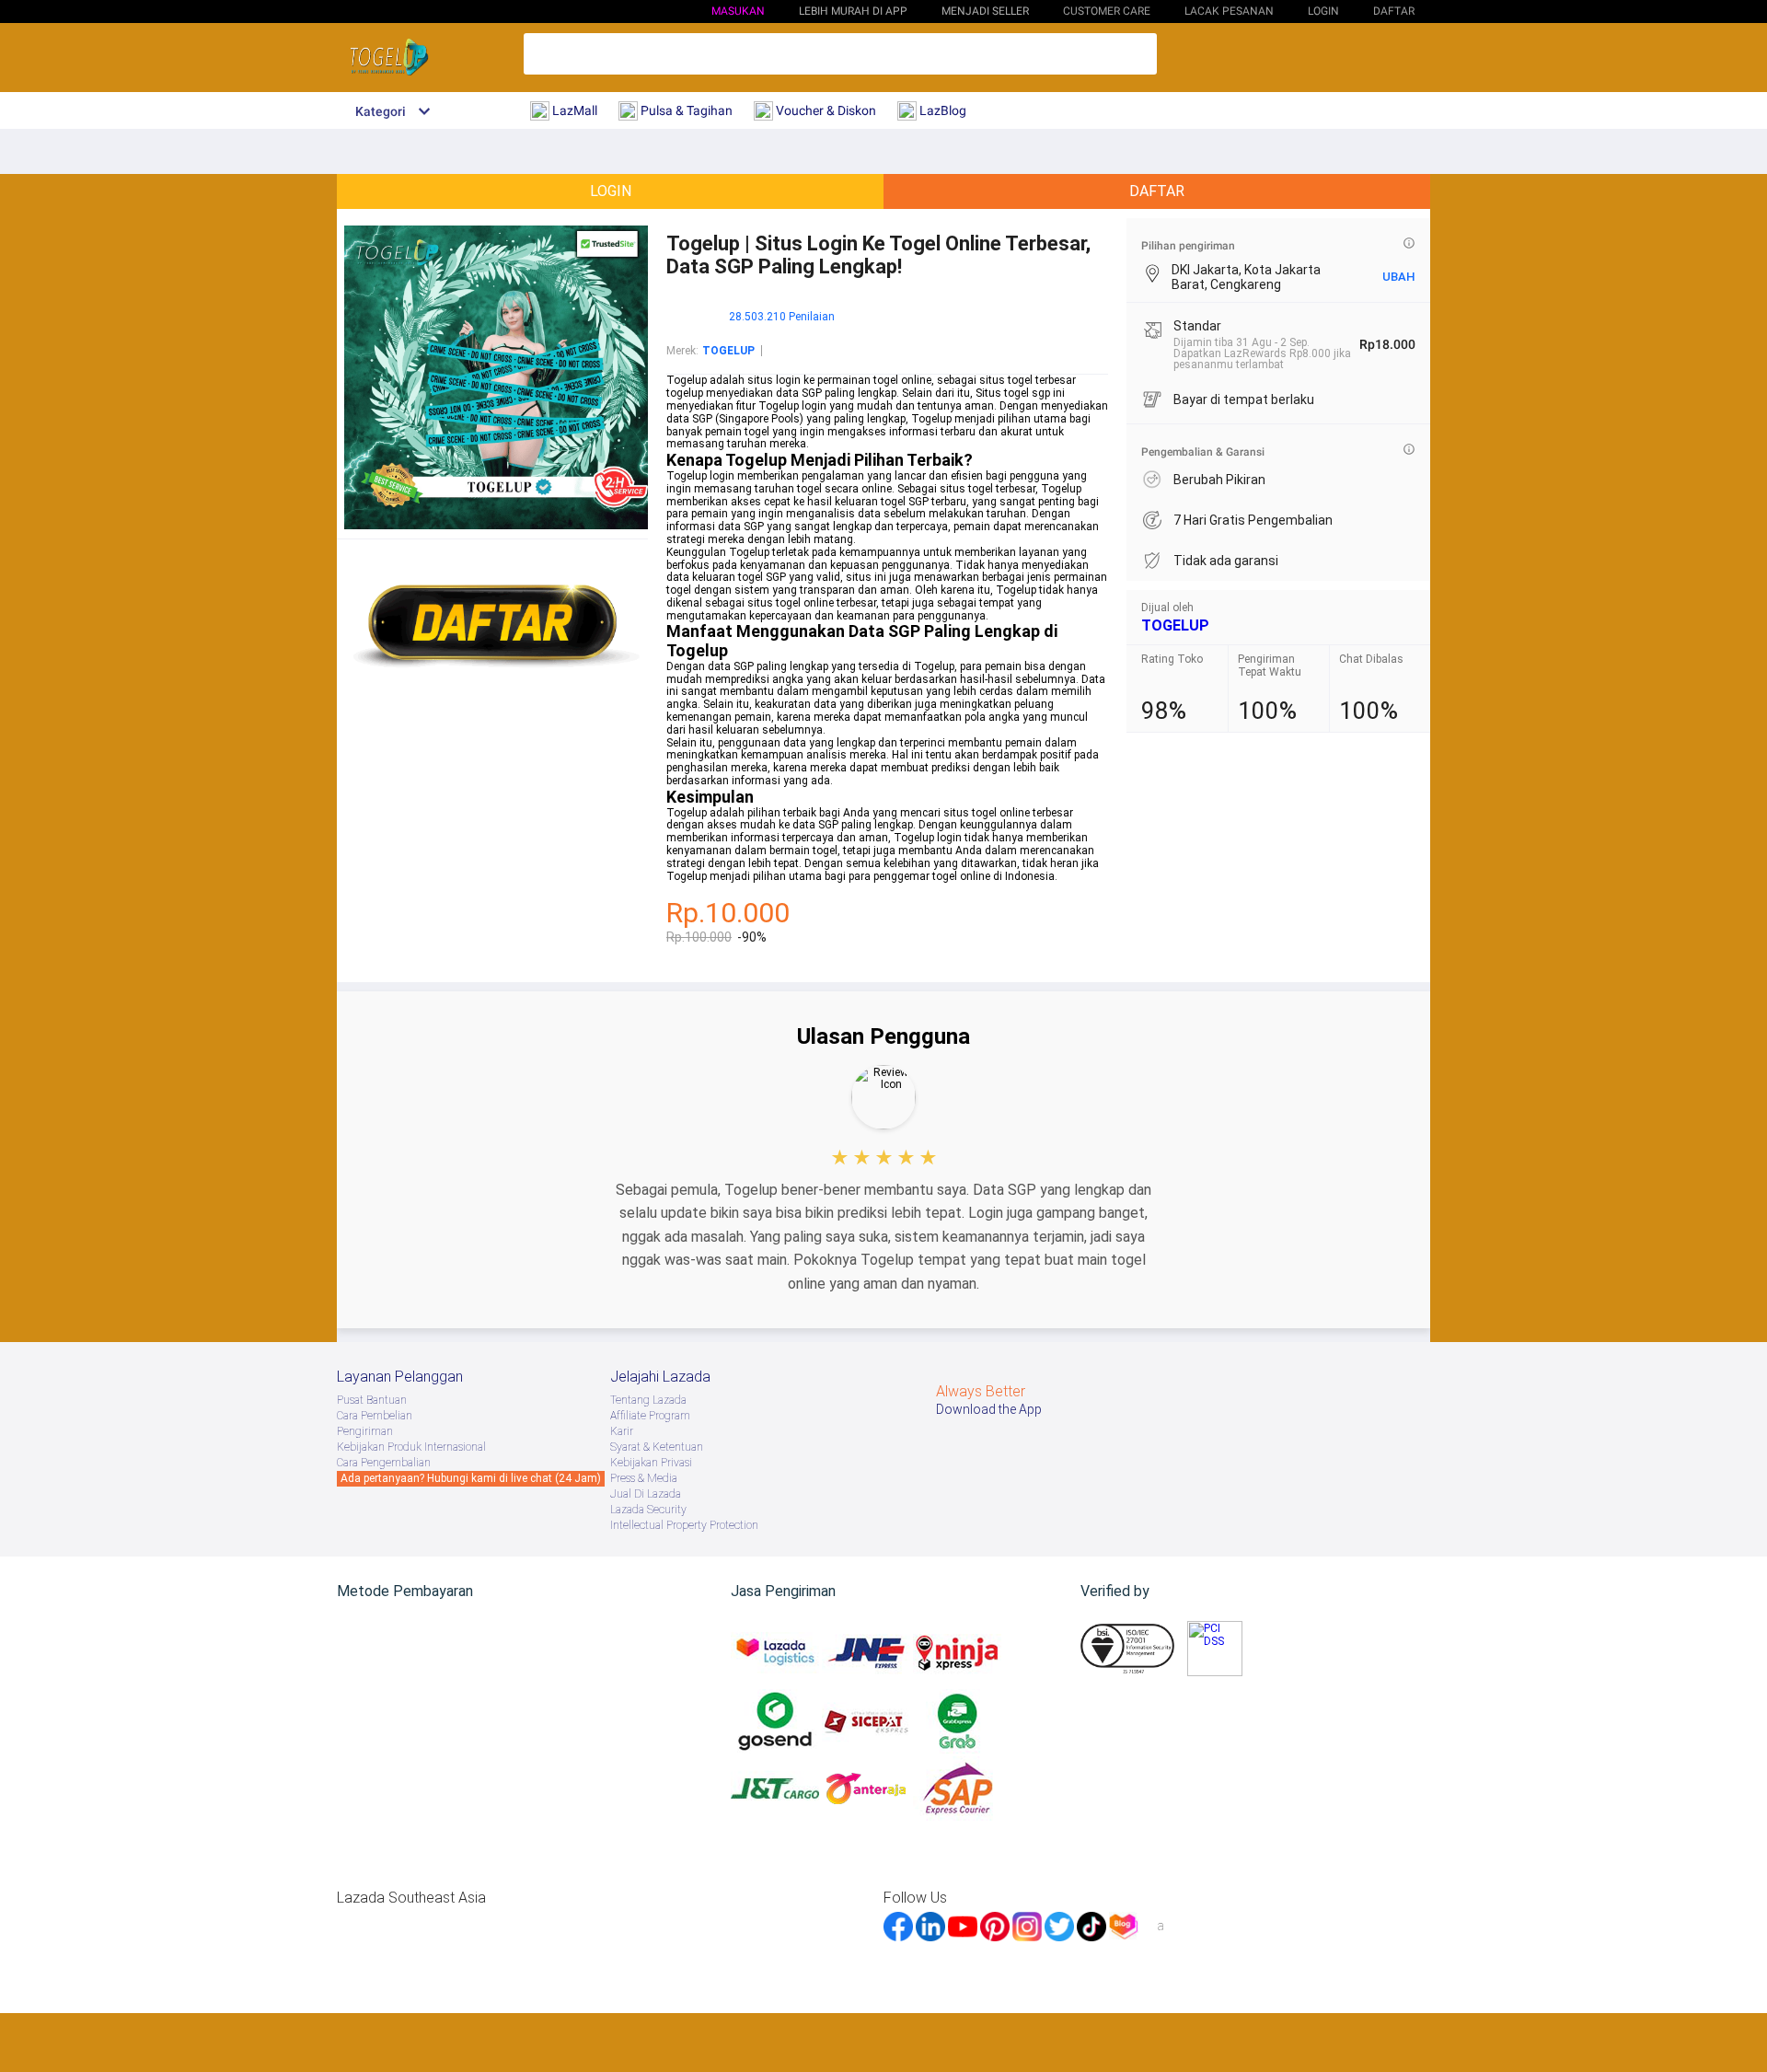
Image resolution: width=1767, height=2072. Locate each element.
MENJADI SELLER (985, 11)
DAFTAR (1394, 11)
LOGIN (1323, 11)
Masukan (738, 11)
